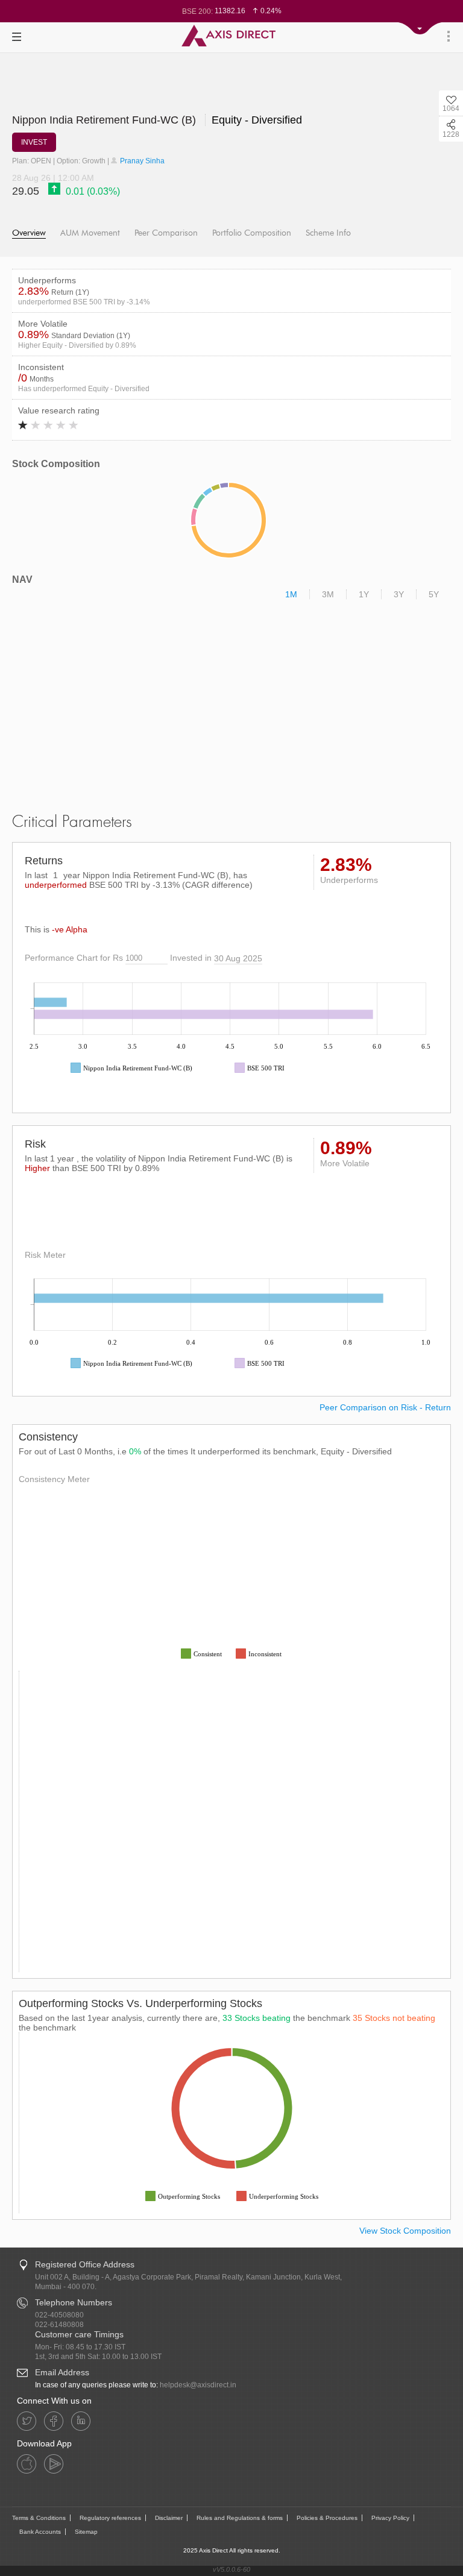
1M (291, 594)
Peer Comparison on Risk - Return (385, 1407)
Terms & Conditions (39, 2518)
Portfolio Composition (252, 233)
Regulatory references (110, 2518)
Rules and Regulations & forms (240, 2518)
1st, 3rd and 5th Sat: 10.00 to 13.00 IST (98, 2357)
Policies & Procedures (327, 2518)
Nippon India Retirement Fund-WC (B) (106, 120)
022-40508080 (59, 2315)
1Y (364, 594)
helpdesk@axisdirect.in (198, 2385)
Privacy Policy (390, 2518)
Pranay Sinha (141, 161)
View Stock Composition (405, 2231)
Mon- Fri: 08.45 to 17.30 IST (80, 2347)
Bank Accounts (40, 2532)
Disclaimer (169, 2518)
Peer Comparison (166, 233)
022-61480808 (59, 2325)
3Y (399, 594)
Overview (29, 233)
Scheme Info (328, 233)
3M (328, 594)
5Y (434, 594)
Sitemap (86, 2532)
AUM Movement (90, 233)
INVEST (34, 142)
